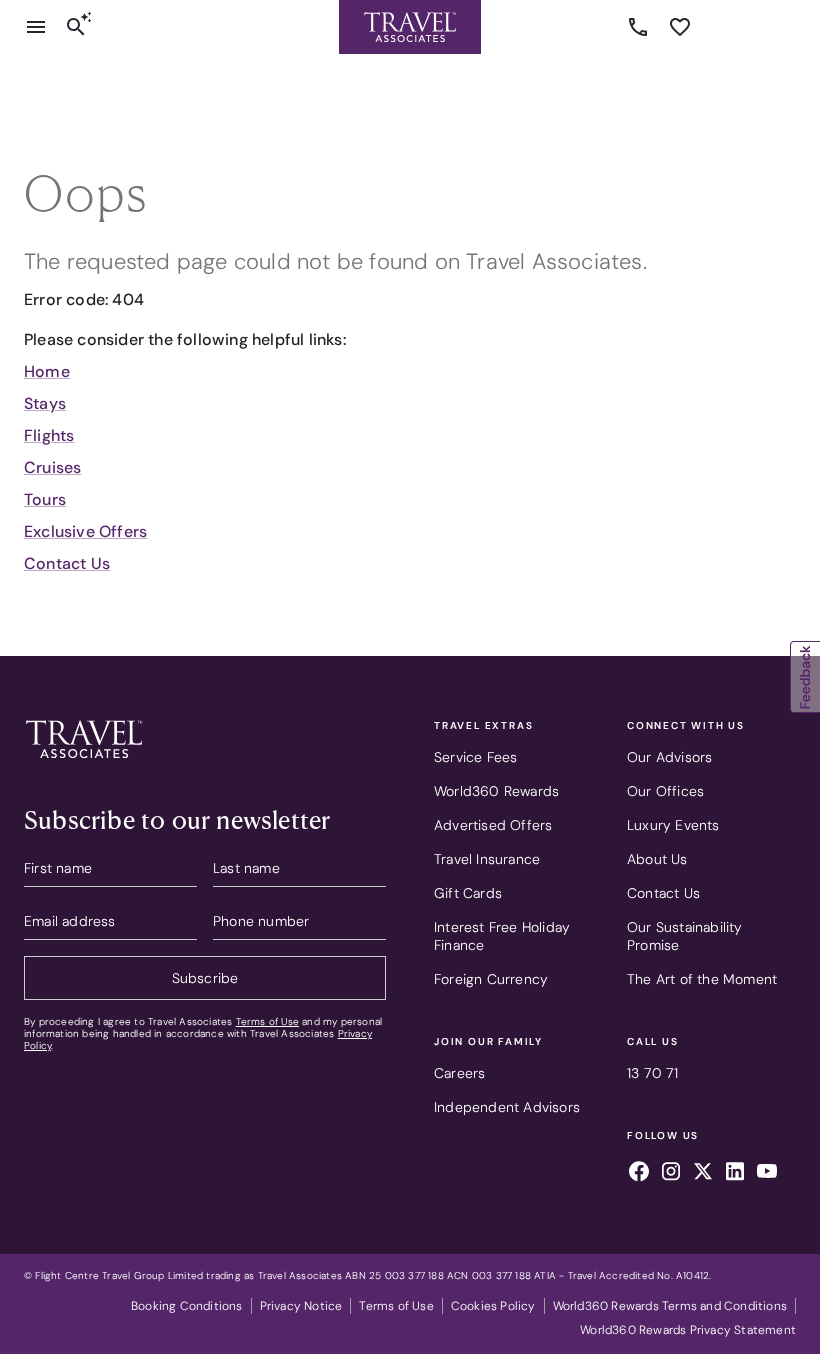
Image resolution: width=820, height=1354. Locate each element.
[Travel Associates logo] (84, 763)
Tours (45, 499)
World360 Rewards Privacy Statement (688, 1330)
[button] (805, 677)
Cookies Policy (493, 1306)
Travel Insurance (487, 859)
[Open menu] (36, 27)
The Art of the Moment (702, 979)
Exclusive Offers (85, 531)
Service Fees (475, 757)
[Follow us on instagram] (671, 1174)
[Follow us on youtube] (767, 1174)
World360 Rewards (496, 791)
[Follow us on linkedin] (735, 1174)
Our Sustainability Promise (685, 936)
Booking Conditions (187, 1306)
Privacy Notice (301, 1306)
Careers (459, 1073)
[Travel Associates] (410, 27)
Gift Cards (468, 893)
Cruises (52, 467)
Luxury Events (673, 825)
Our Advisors (669, 757)
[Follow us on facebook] (639, 1174)
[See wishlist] (680, 27)
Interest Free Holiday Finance (502, 936)
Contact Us (67, 563)
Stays (45, 403)
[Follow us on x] (703, 1174)
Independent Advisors (507, 1107)
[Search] (76, 27)
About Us (657, 859)
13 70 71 (641, 27)
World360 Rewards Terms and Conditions (670, 1306)
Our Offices (665, 791)
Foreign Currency (491, 979)
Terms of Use (267, 1021)
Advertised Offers (493, 825)
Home (47, 371)
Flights (49, 435)
